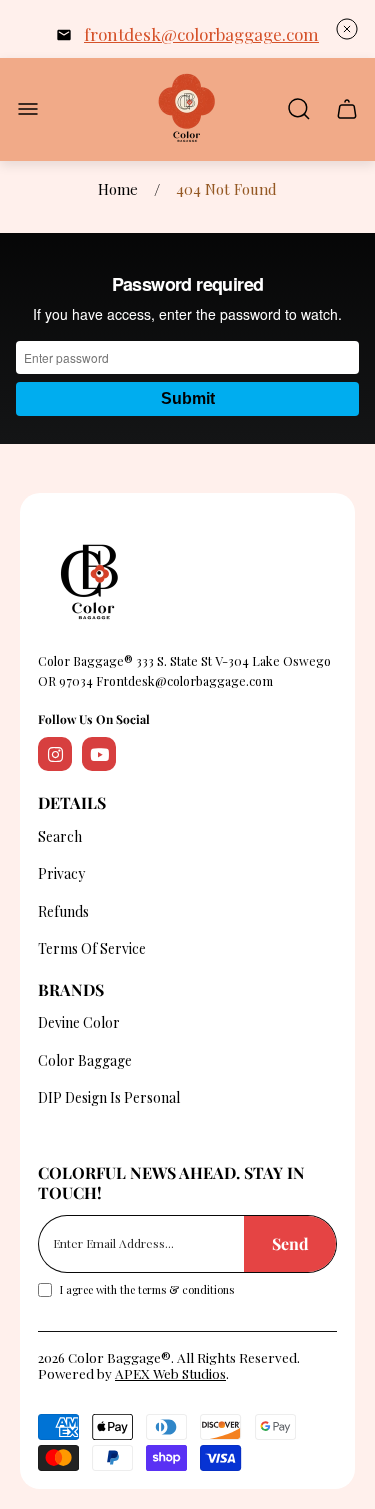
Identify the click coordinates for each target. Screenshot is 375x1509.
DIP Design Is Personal (109, 1097)
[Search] (299, 109)
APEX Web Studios (170, 1373)
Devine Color (79, 1022)
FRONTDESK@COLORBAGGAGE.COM (201, 34)
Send (290, 1243)
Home (118, 189)
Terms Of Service (92, 948)
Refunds (63, 911)
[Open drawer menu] (28, 109)
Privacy (61, 873)
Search (60, 836)
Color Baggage (85, 1060)
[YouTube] (99, 754)
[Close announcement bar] (347, 29)
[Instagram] (55, 754)
